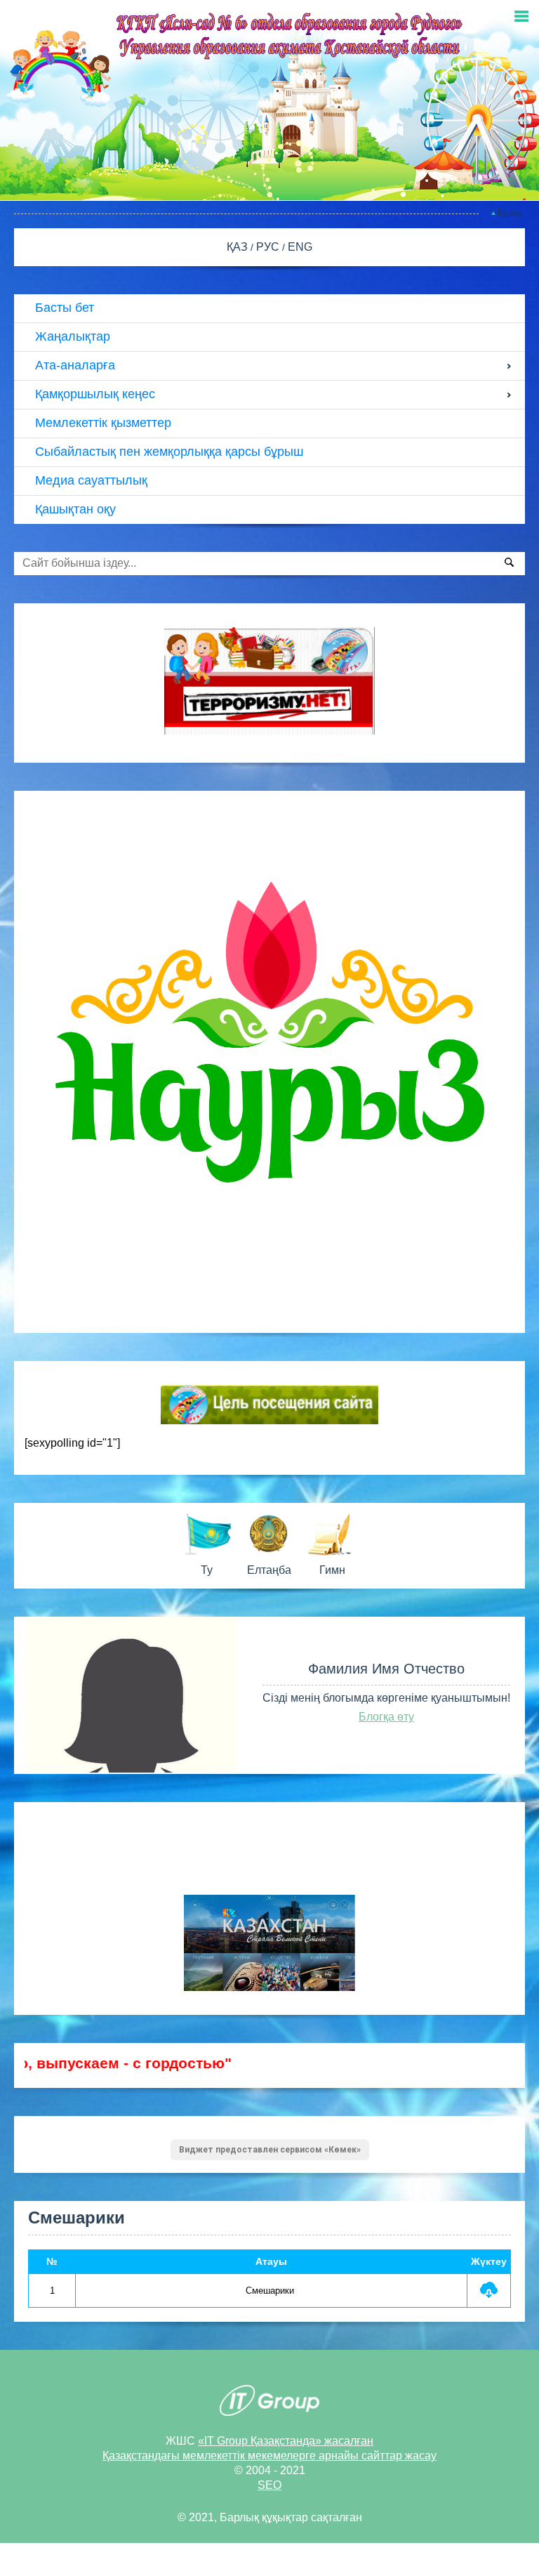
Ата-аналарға (75, 365)
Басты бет (65, 308)
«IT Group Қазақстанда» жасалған (286, 2441)
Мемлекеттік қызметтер (103, 423)
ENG (300, 247)
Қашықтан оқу (75, 509)
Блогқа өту (386, 1717)
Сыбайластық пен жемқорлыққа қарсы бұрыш (169, 452)
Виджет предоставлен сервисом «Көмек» (270, 2150)
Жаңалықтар (73, 336)
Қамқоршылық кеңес (95, 394)
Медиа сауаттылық (91, 480)
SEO (269, 2485)
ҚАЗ (239, 247)
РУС (269, 247)
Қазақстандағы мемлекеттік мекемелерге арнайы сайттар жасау (269, 2456)
